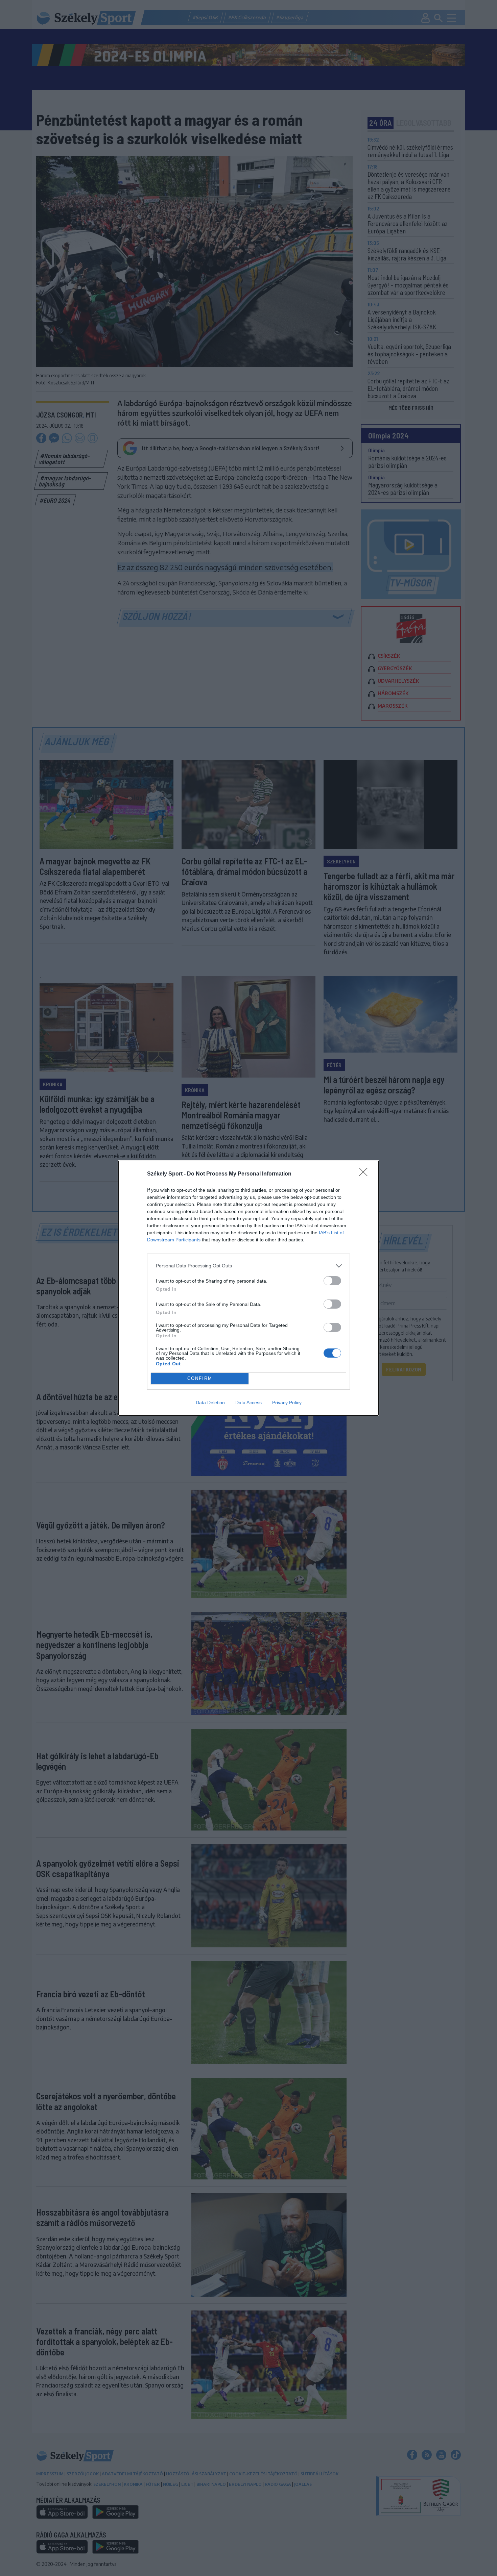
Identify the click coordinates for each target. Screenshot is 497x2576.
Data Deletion (210, 1403)
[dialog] (249, 1288)
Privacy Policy (287, 1403)
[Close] (365, 1174)
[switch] (332, 1281)
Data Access (249, 1403)
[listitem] (249, 1266)
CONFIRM (200, 1378)
